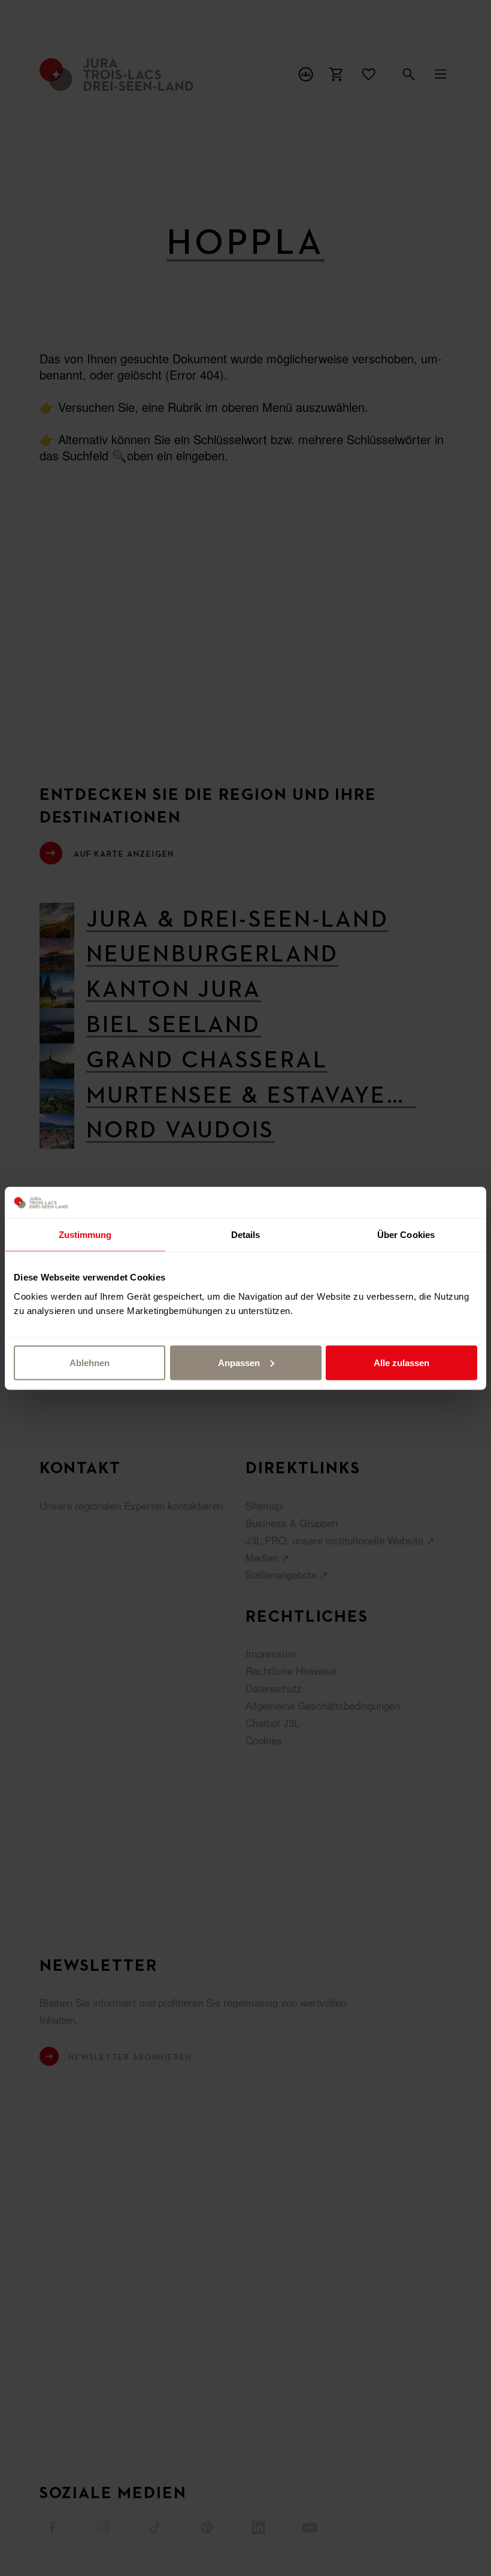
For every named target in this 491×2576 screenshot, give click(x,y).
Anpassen (239, 1362)
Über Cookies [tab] (406, 1235)
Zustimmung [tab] (85, 1235)
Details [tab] (246, 1235)
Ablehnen (90, 1362)
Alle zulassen (401, 1362)
